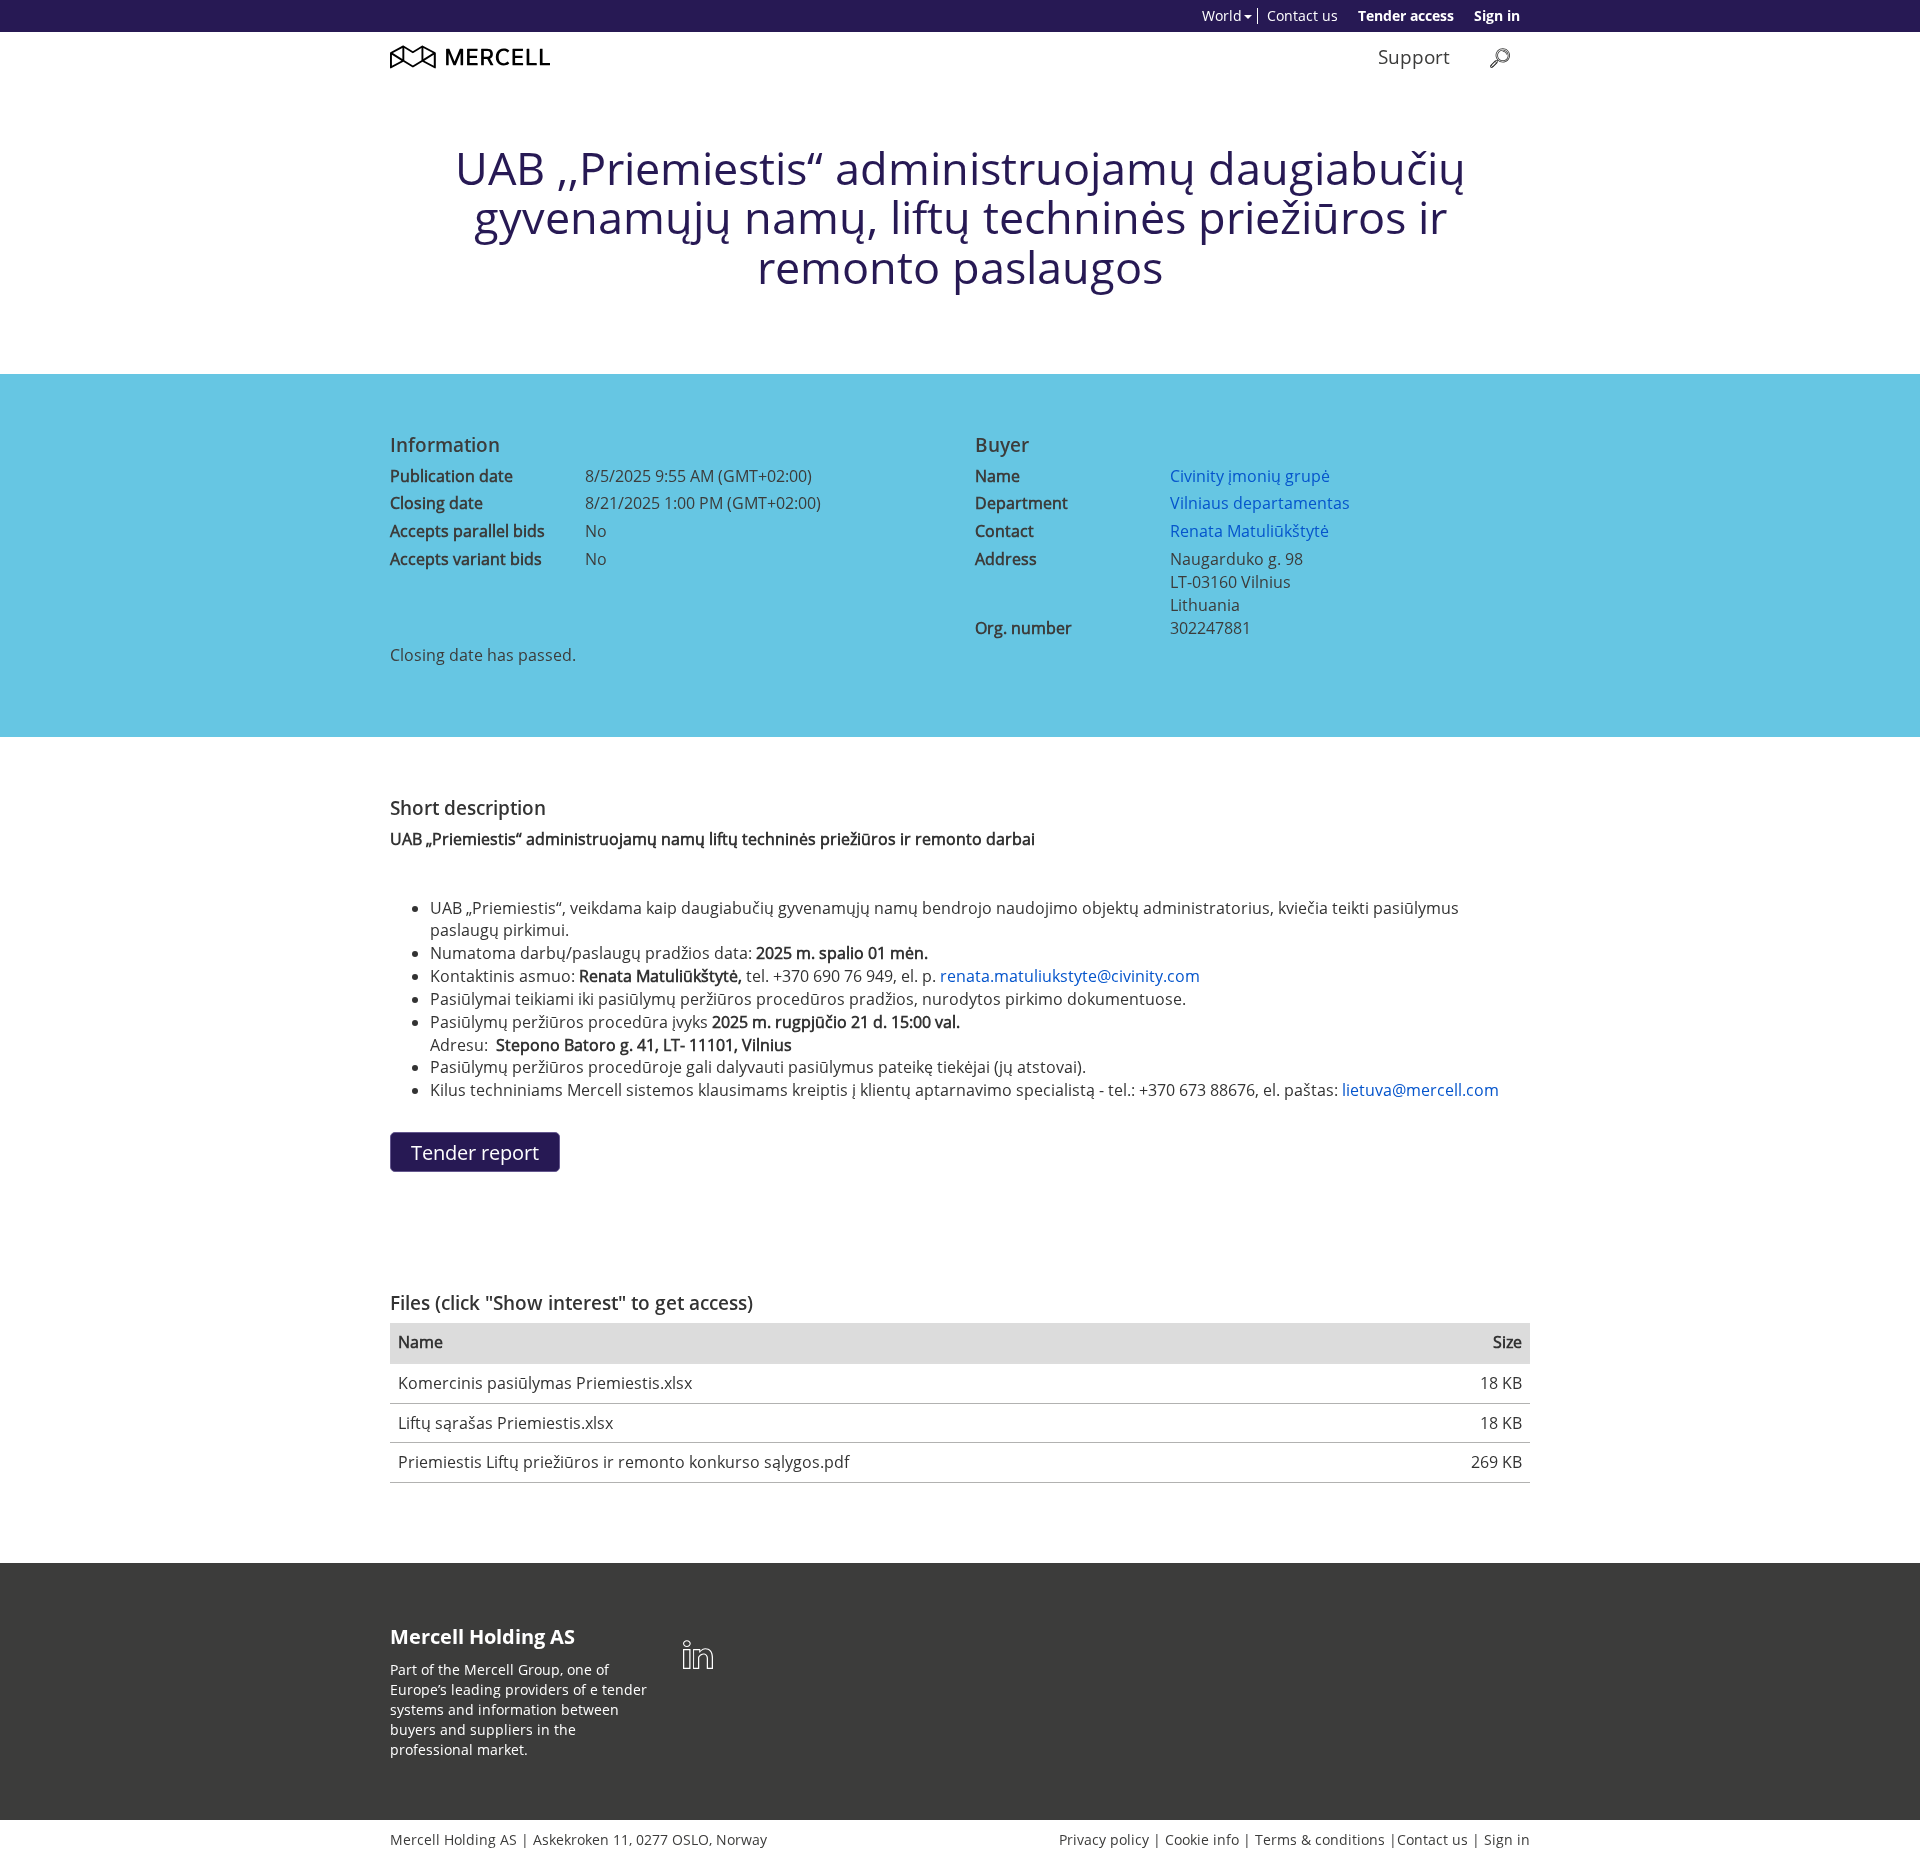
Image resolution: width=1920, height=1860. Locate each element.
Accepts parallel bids (467, 531)
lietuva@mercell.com (1420, 1090)
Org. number (1023, 628)
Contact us (1302, 15)
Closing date (436, 503)
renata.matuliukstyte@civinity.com (1070, 976)
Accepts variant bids (466, 559)
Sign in (1497, 15)
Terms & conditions (1320, 1839)
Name (997, 476)
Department (1021, 503)
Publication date (451, 476)
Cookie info (1202, 1839)
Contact (1004, 531)
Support (1414, 56)
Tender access (1406, 15)
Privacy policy (1104, 1839)
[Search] (1500, 57)
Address (1006, 559)
